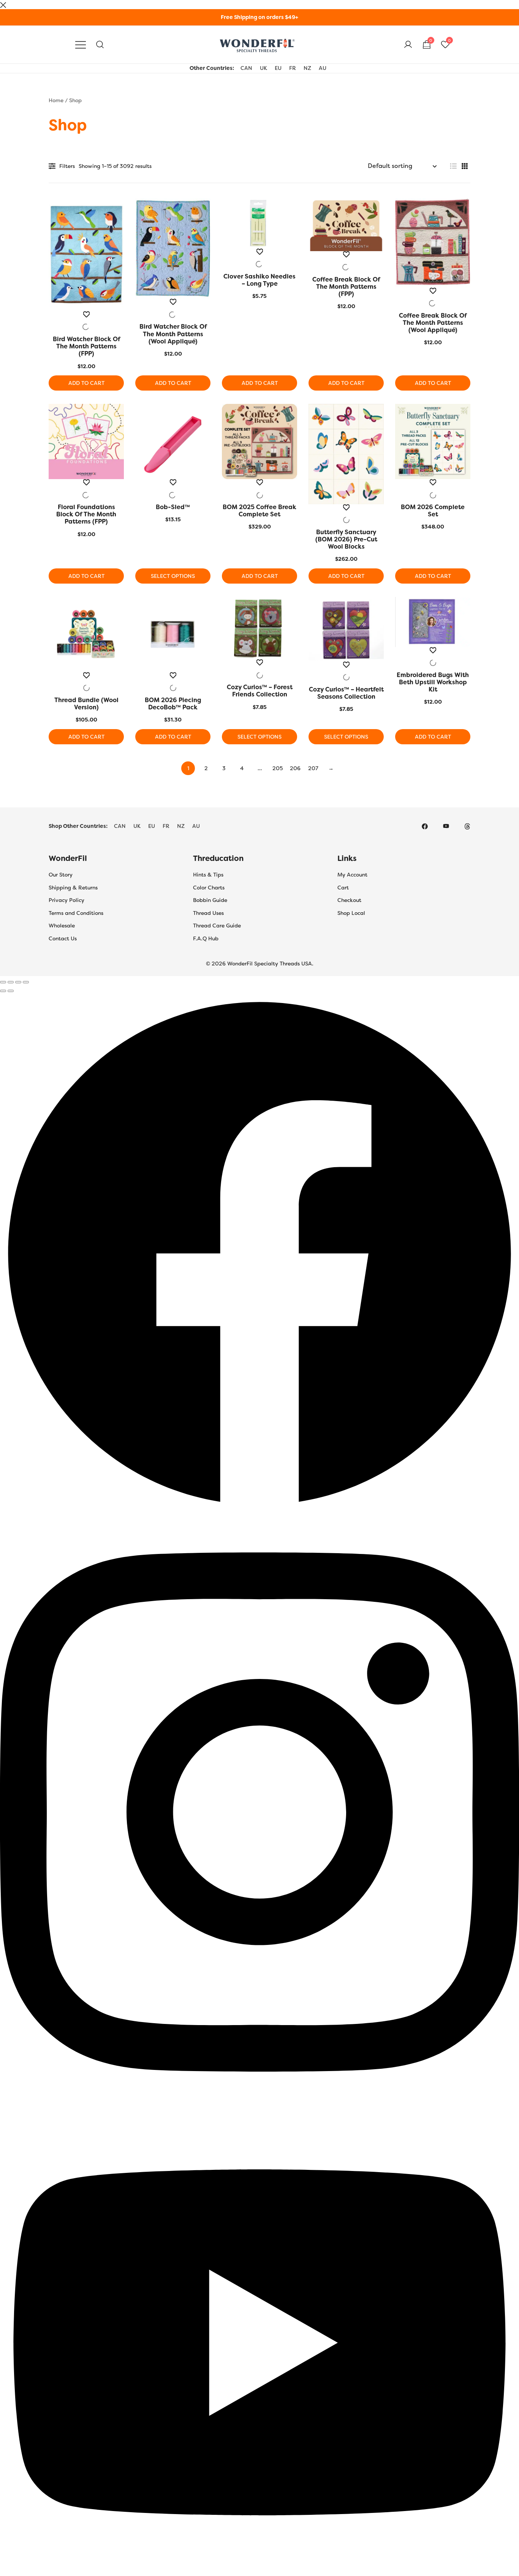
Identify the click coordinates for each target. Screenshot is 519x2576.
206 (295, 768)
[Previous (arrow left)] (3, 991)
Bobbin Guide (210, 900)
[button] (453, 166)
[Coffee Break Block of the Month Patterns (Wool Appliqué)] (433, 243)
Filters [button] (67, 166)
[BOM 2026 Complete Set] (433, 441)
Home (56, 100)
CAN (246, 68)
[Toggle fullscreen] (11, 982)
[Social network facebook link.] (425, 826)
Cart (343, 888)
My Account (352, 875)
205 (278, 768)
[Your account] (408, 45)
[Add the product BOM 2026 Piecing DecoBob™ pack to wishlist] (173, 682)
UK (263, 68)
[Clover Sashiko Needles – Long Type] (259, 223)
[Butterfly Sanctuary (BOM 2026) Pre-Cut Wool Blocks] (346, 454)
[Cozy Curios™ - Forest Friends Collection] (259, 628)
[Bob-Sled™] (173, 441)
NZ (307, 68)
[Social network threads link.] (467, 826)
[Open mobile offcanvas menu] (81, 45)
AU (323, 68)
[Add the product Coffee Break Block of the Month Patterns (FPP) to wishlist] (346, 261)
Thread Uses (208, 913)
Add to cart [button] (86, 383)
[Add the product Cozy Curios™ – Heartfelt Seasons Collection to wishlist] (346, 671)
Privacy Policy (66, 900)
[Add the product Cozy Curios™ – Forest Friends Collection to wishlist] (259, 669)
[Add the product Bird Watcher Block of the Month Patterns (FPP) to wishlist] (86, 321)
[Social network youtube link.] (446, 826)
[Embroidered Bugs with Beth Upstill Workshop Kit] (433, 622)
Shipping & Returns (73, 888)
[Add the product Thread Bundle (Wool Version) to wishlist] (86, 682)
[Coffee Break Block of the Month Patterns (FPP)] (346, 225)
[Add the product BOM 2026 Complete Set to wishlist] (433, 489)
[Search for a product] (100, 45)
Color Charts (209, 888)
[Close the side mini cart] (3, 4)
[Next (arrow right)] (11, 991)
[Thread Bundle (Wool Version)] (86, 635)
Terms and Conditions (76, 913)
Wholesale (62, 926)
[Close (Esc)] (26, 982)
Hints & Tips (208, 875)
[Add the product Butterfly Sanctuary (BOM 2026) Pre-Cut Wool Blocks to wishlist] (346, 514)
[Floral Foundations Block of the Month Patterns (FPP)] (86, 441)
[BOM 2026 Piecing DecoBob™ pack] (173, 635)
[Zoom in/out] (3, 982)
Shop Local (351, 913)
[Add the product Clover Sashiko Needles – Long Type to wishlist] (259, 258)
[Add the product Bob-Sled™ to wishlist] (173, 489)
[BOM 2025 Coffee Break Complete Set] (259, 441)
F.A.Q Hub (206, 938)
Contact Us (63, 938)
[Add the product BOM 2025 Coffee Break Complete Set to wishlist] (259, 489)
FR (293, 68)
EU (278, 68)
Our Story (61, 875)
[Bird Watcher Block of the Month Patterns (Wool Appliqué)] (173, 248)
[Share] (18, 982)
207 (313, 768)
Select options (173, 576)
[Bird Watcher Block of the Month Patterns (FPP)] (86, 255)
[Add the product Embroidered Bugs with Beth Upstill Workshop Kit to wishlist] (433, 657)
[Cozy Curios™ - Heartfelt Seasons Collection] (346, 629)
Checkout (349, 900)
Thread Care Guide (217, 926)
